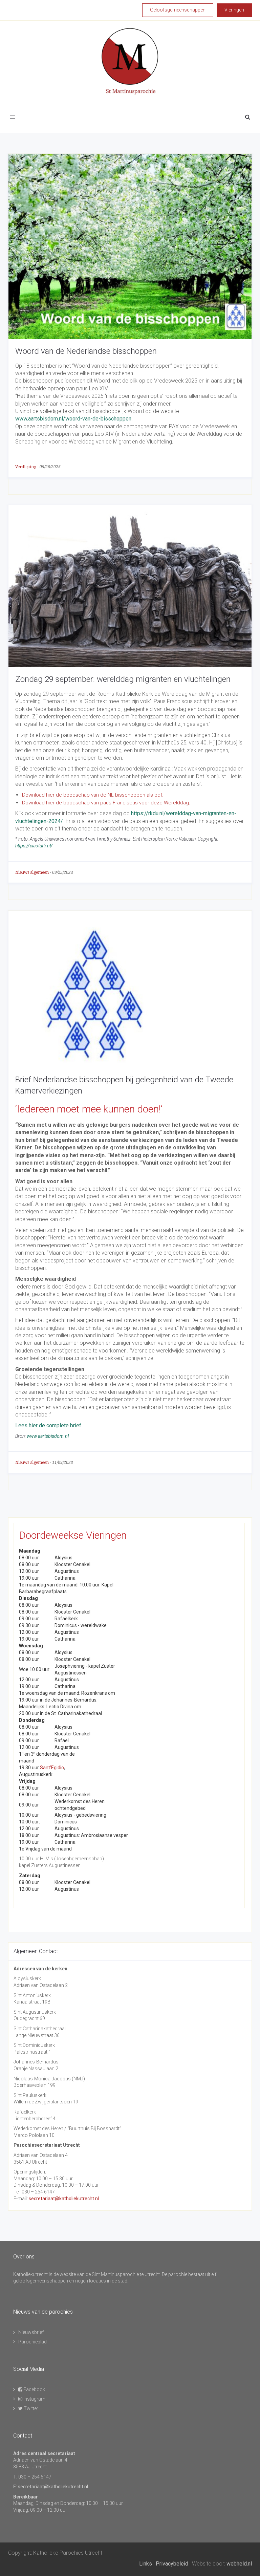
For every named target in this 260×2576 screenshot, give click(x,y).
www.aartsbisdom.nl (48, 1436)
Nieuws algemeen (32, 872)
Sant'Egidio (52, 1768)
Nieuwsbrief (31, 2332)
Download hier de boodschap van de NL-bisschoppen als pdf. (93, 795)
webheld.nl (239, 2564)
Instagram (34, 2399)
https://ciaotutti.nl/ (34, 846)
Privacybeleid (172, 2564)
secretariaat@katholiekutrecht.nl (64, 2199)
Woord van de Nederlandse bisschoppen (86, 351)
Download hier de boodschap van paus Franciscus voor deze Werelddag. (106, 803)
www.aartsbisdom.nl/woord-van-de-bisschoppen (73, 419)
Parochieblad (32, 2342)
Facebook (34, 2389)
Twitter (30, 2408)
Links (146, 2564)
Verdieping (26, 467)
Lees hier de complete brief (48, 1425)
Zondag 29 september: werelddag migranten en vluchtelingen (123, 679)
